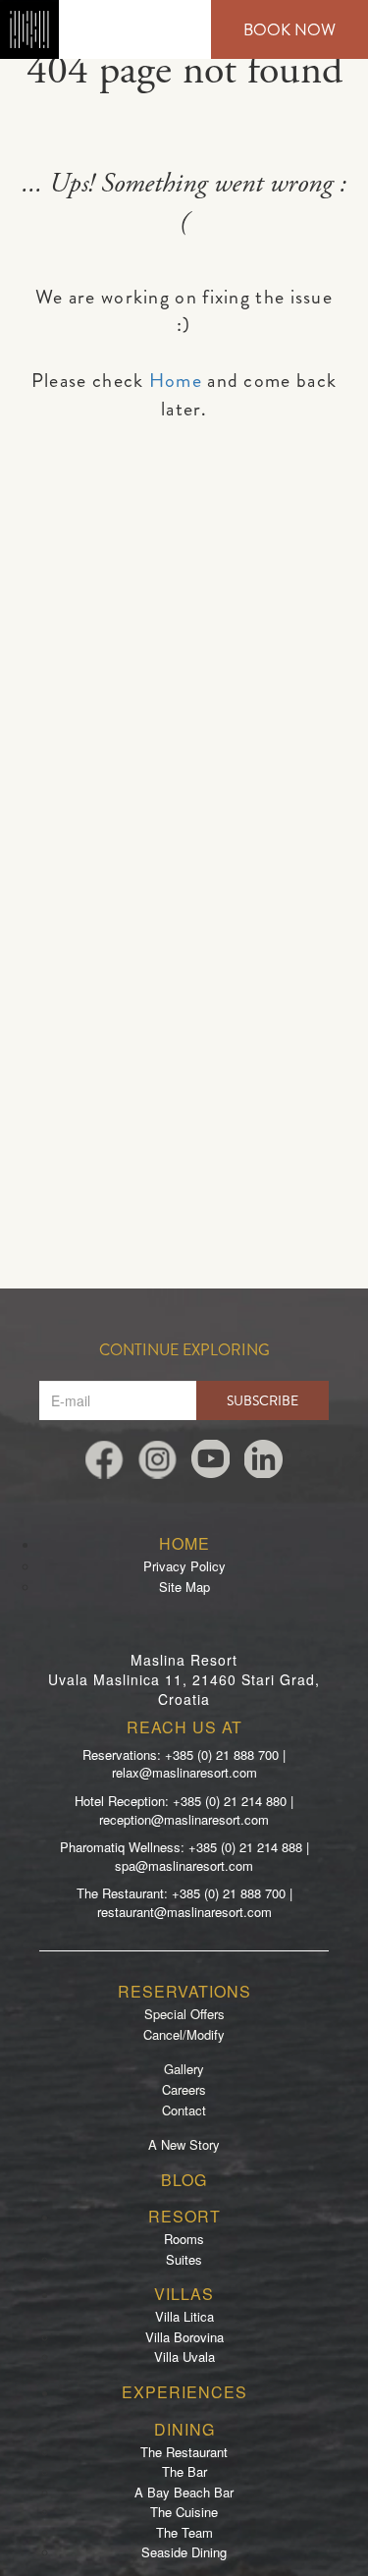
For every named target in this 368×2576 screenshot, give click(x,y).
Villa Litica (184, 2316)
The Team (184, 2532)
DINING (184, 2429)
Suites (184, 2259)
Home (176, 381)
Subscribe (263, 1400)
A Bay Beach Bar (184, 2492)
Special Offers (184, 2014)
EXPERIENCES (184, 2392)
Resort (184, 2216)
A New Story (184, 2144)
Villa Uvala (184, 2357)
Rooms (184, 2239)
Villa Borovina (184, 2337)
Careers (184, 2089)
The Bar (184, 2471)
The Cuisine (184, 2512)
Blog (184, 2180)
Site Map (184, 1587)
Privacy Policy (184, 1566)
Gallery (184, 2069)
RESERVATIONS (184, 1991)
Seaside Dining (184, 2552)
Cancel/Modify (184, 2034)
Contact (184, 2110)
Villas (184, 2294)
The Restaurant (184, 2452)
